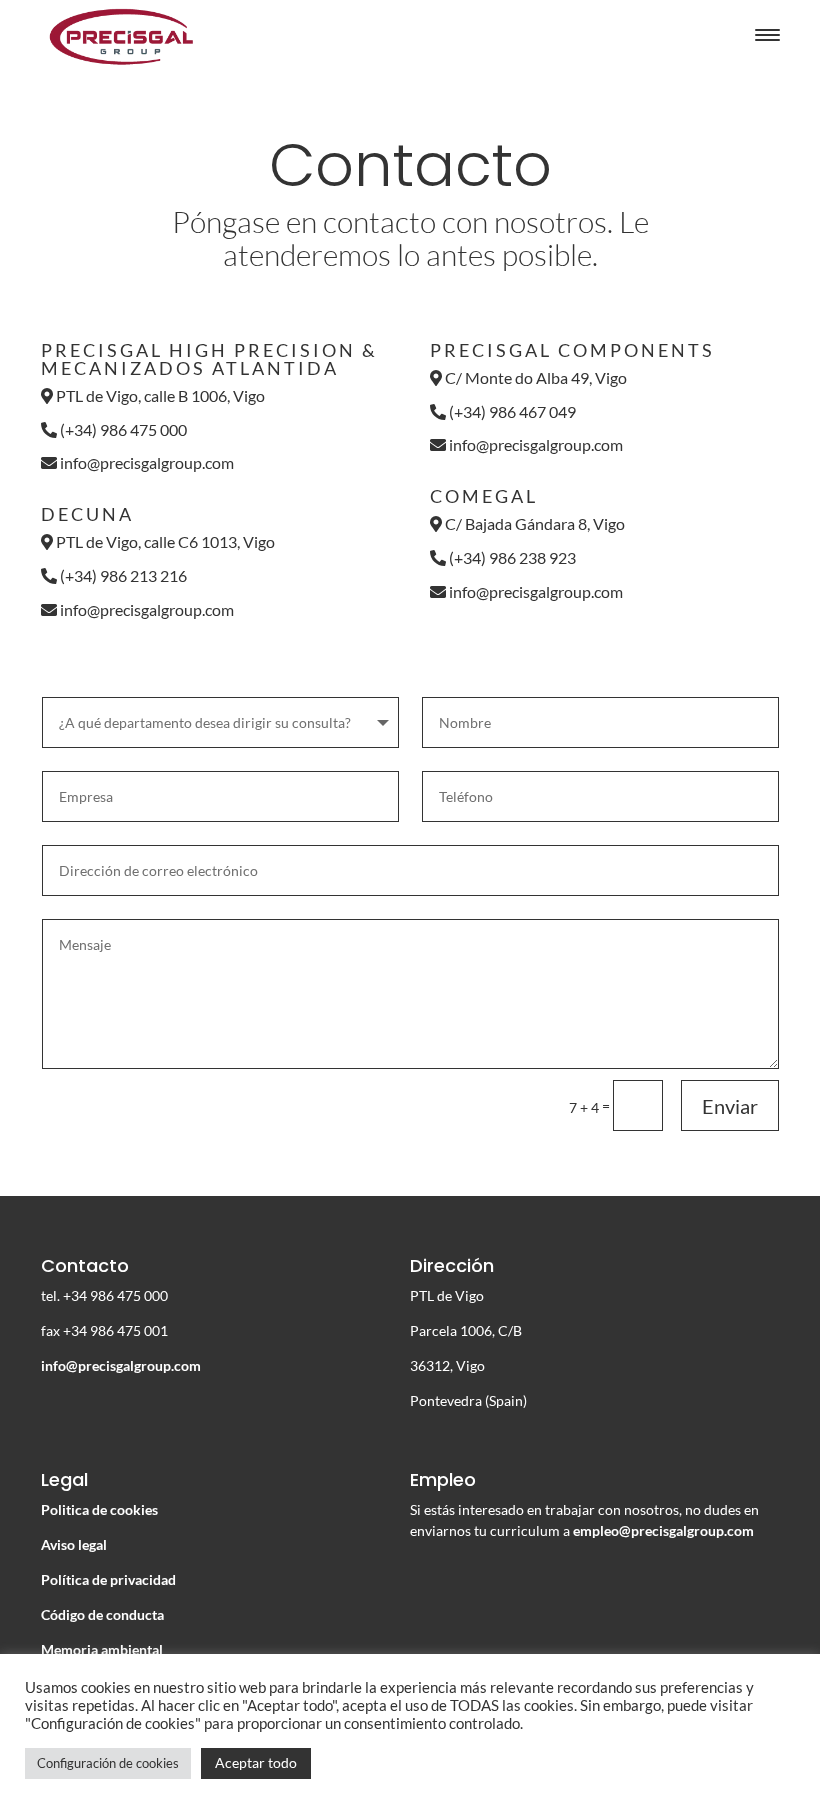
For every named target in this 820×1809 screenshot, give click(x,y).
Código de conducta (102, 1614)
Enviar (730, 1106)
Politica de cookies (99, 1509)
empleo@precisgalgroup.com (663, 1530)
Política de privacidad (108, 1579)
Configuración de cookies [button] (108, 1763)
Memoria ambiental (102, 1649)
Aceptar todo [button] (256, 1762)
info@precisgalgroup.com (147, 462)
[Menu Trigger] (767, 34)
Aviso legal (74, 1544)
